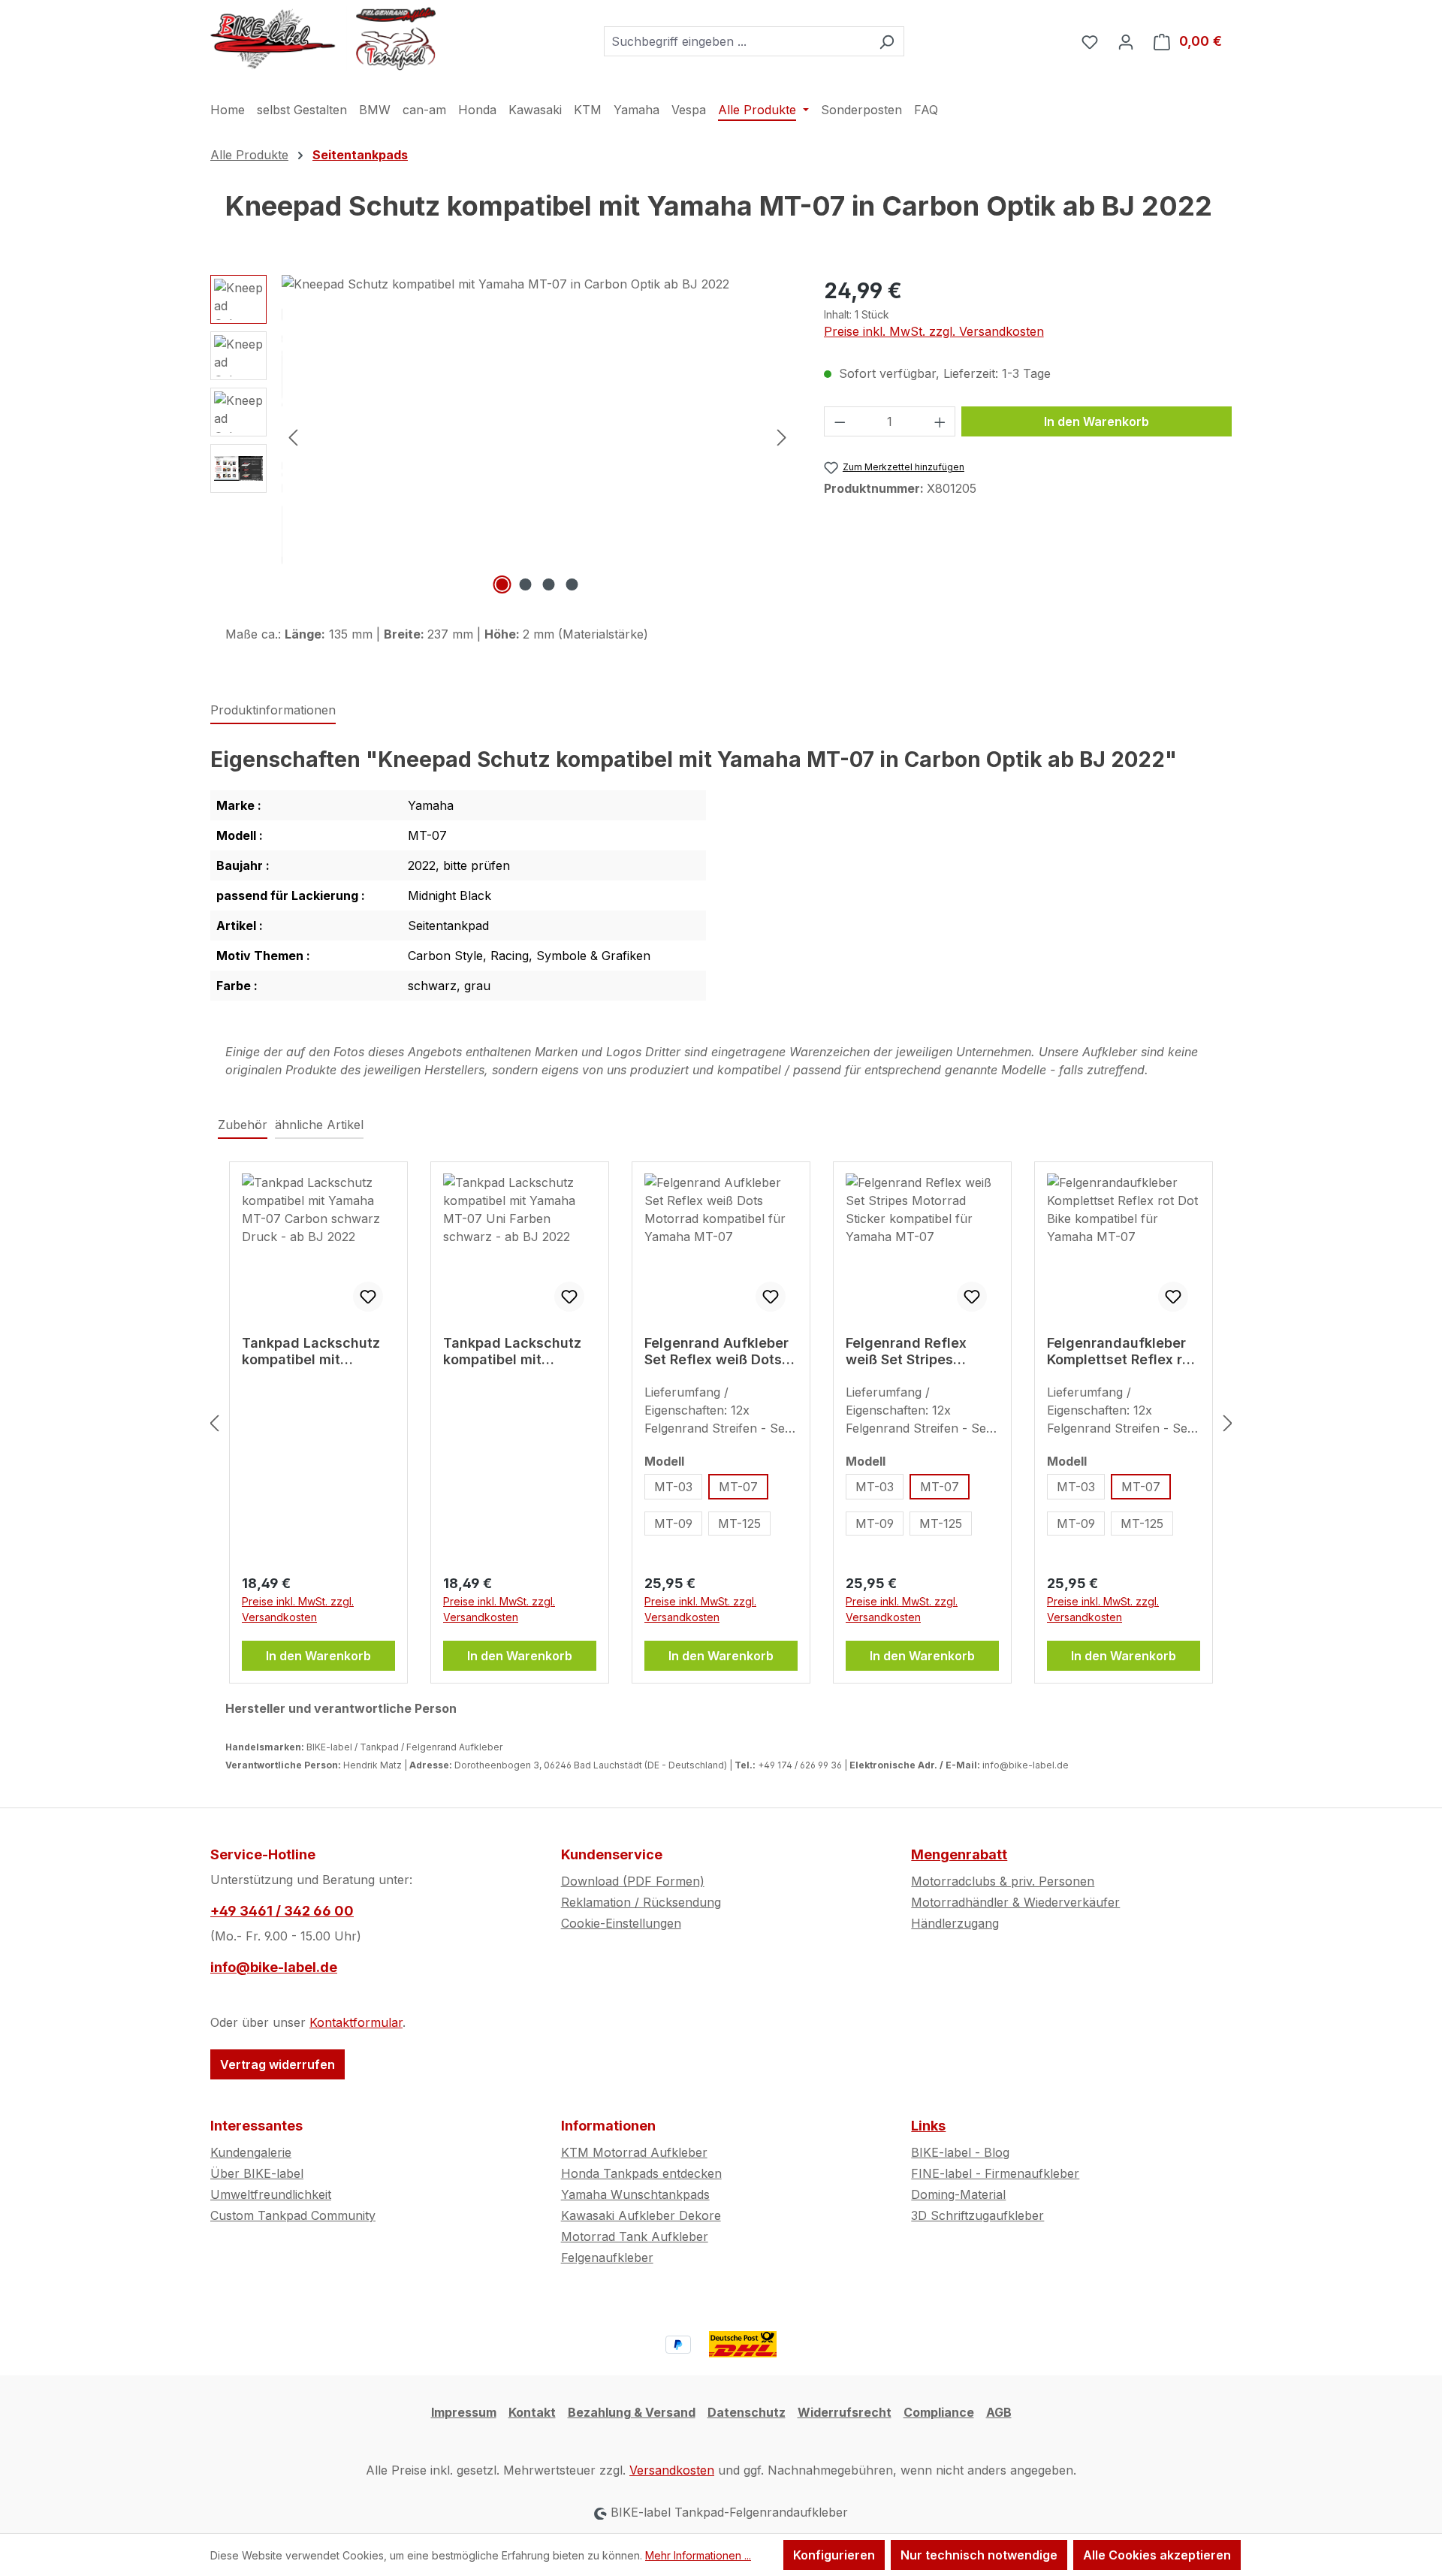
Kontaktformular (356, 2022)
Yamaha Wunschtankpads (635, 2194)
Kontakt (532, 2412)
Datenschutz (747, 2412)
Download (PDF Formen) (633, 1881)
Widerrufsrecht (845, 2412)
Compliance (939, 2412)
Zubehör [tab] (243, 1125)
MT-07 (738, 1487)
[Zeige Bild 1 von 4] (502, 584)
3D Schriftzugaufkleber (977, 2215)
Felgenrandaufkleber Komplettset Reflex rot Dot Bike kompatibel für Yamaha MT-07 (1121, 1351)
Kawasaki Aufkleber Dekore (641, 2215)
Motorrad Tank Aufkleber (635, 2236)
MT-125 (739, 1524)
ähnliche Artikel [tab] (319, 1125)
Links (928, 2126)
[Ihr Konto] (1126, 41)
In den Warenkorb (1097, 421)
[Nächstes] (782, 436)
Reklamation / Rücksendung (641, 1902)
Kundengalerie (251, 2152)
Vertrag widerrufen (278, 2064)
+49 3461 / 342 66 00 (282, 1911)
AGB (999, 2412)
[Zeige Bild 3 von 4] (549, 584)
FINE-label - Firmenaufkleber (995, 2173)
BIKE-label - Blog (960, 2152)
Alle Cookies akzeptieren (1157, 2555)
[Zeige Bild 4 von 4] (572, 584)
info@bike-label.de (274, 1967)
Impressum (464, 2412)
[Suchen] (887, 41)
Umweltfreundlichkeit (271, 2194)
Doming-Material (958, 2194)
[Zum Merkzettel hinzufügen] (368, 1297)
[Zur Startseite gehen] (323, 38)
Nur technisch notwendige (979, 2555)
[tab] (273, 711)
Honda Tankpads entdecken (641, 2173)
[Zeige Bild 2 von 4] (526, 584)
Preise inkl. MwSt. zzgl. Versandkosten (934, 331)
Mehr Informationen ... (698, 2555)
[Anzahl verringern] (840, 421)
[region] (502, 436)
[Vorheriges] (293, 436)
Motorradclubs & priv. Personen (1003, 1881)
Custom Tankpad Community (293, 2215)
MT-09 (673, 1524)
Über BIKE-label (257, 2173)
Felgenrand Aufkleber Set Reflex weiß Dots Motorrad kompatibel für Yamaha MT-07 (716, 1351)
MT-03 (673, 1487)
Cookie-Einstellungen (621, 1923)
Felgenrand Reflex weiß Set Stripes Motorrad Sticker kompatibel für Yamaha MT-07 (906, 1351)
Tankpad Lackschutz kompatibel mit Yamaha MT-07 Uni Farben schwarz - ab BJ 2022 (512, 1351)
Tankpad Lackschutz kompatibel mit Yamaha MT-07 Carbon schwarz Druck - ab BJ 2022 (318, 1351)
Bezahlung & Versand (632, 2412)
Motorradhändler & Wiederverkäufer (1015, 1902)
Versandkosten (672, 2470)
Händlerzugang (955, 1923)
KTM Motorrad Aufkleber (634, 2152)
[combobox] (737, 41)
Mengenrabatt (959, 1854)
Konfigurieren (834, 2555)
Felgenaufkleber (607, 2257)
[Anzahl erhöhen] (940, 421)
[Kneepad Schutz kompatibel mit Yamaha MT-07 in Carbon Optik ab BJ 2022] (537, 436)
